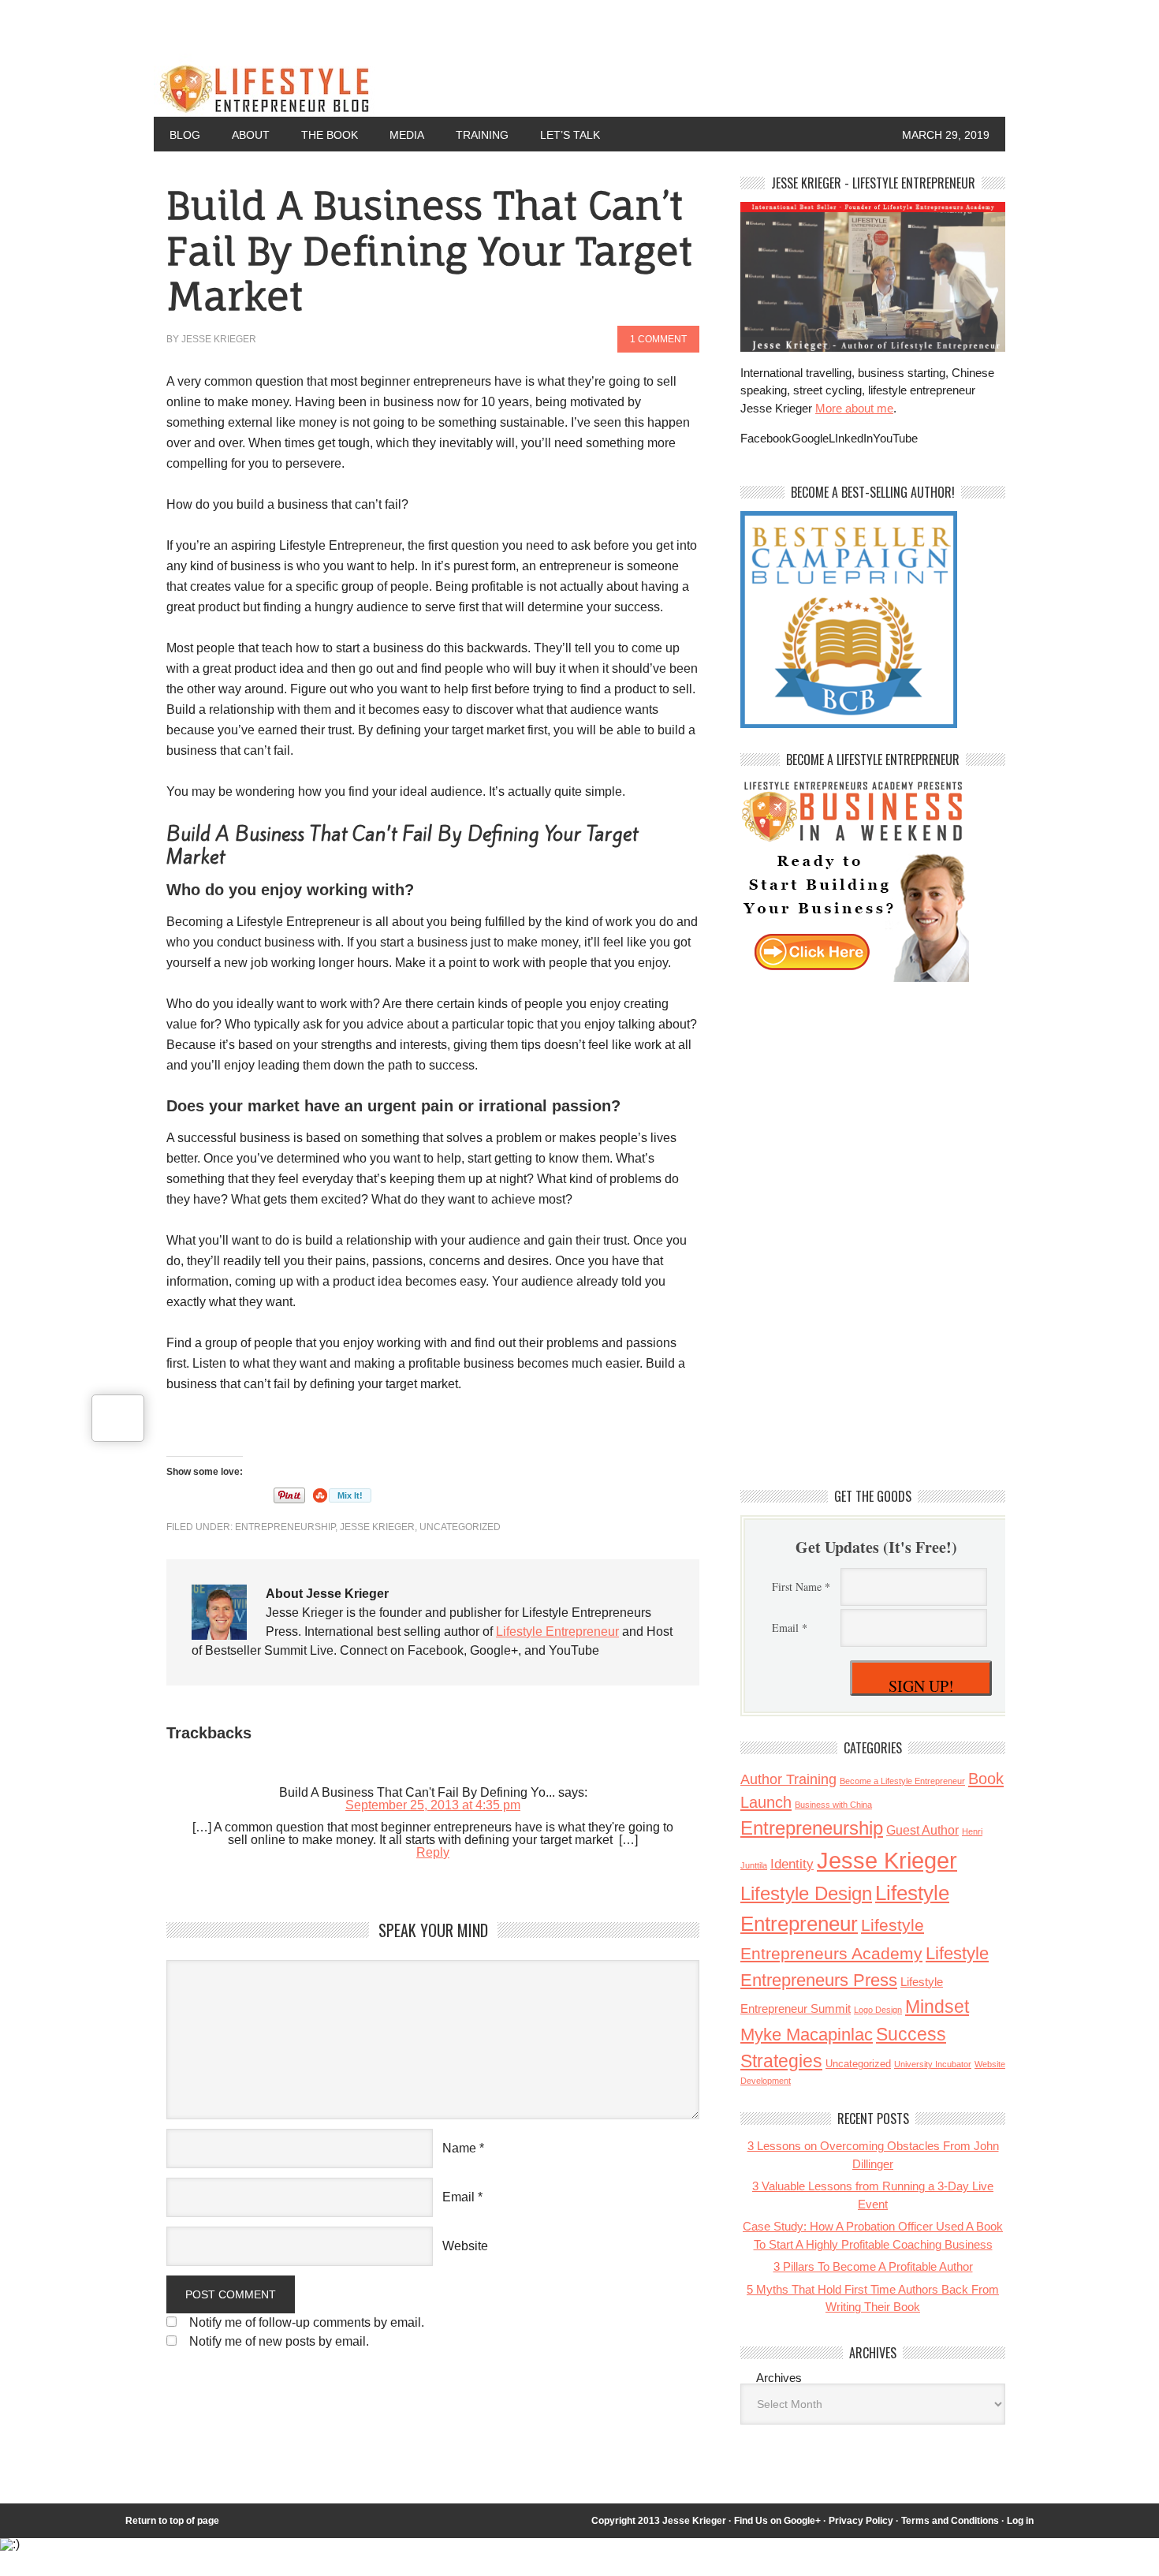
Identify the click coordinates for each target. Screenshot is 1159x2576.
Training (482, 135)
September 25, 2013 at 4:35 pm (433, 1805)
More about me (854, 408)
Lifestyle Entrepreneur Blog (430, 85)
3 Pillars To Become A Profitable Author (873, 2266)
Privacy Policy (861, 2521)
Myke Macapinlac (807, 2035)
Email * (790, 1628)
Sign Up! (921, 1686)
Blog (185, 135)
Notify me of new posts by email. (279, 2341)
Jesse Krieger (219, 339)
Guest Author (922, 1830)
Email (458, 2197)
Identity (792, 1864)
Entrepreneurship (285, 1527)
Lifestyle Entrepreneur (557, 1631)
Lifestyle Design (806, 1894)
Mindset (937, 2007)
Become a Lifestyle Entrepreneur (902, 1781)
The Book (330, 135)
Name (459, 2148)
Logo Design (878, 2010)
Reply (433, 1852)
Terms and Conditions (950, 2521)
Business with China (833, 1805)
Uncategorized (460, 1527)
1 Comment (658, 339)
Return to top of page (172, 2521)
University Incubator (933, 2064)
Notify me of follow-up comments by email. (307, 2322)
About (251, 135)
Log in (1020, 2521)
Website (465, 2246)
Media (407, 135)
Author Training (788, 1779)
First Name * (801, 1587)
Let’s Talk (570, 135)
